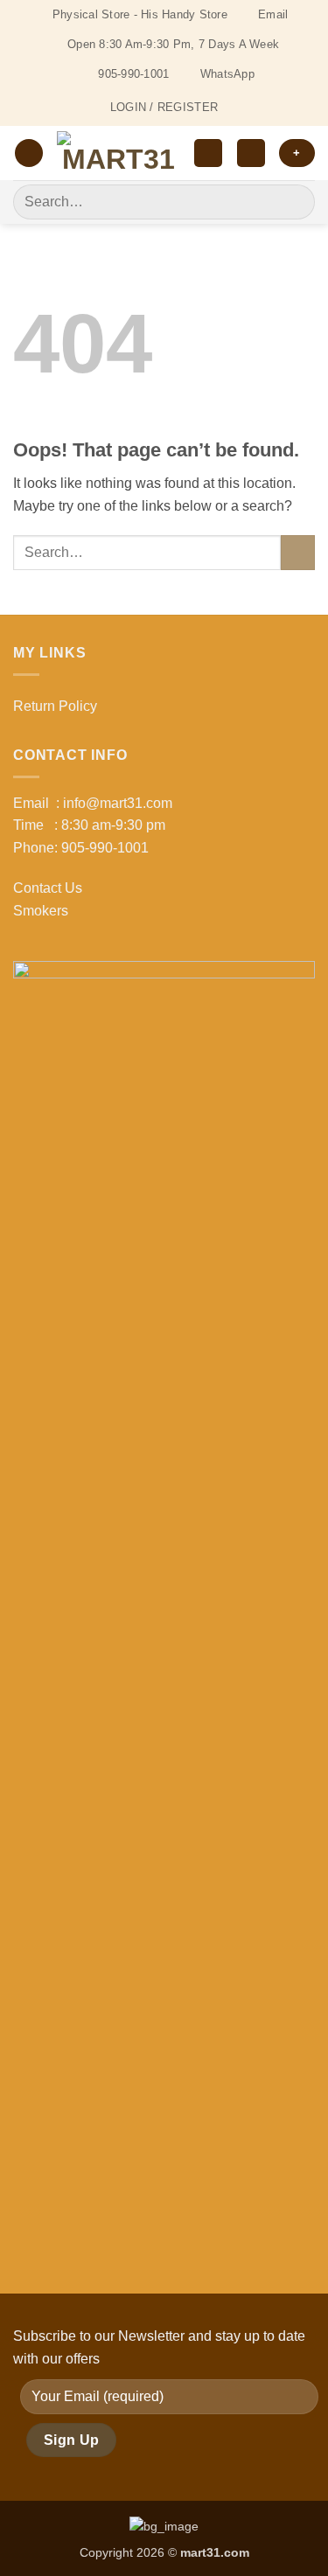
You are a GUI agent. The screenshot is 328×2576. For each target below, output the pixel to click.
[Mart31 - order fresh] (119, 153)
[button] (29, 153)
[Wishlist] (208, 153)
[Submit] (294, 202)
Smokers (41, 911)
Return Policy (55, 706)
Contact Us (48, 888)
